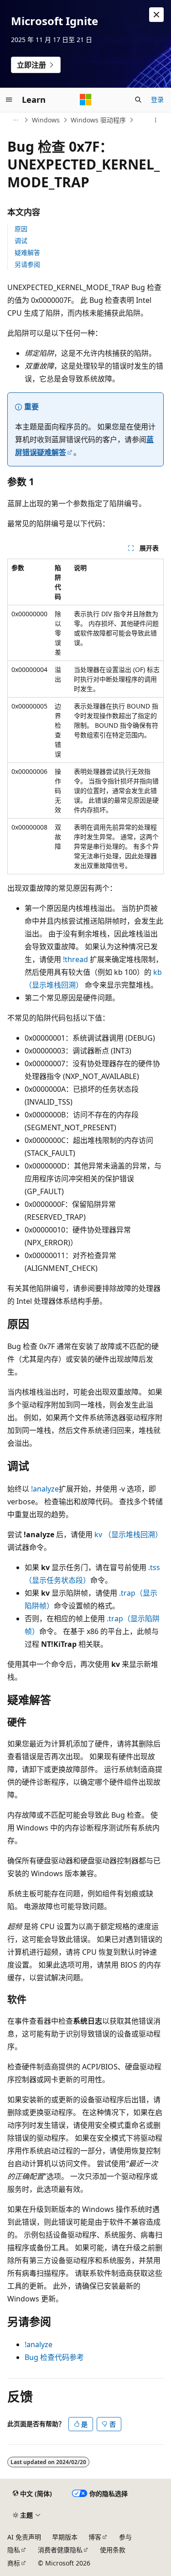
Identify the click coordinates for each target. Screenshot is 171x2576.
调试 (21, 241)
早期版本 (65, 2537)
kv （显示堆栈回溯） (128, 1534)
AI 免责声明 (24, 2537)
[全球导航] (9, 100)
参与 (125, 2537)
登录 (157, 99)
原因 (21, 229)
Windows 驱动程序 (98, 120)
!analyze (44, 1489)
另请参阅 (27, 264)
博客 (95, 2537)
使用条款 (113, 2550)
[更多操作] (156, 120)
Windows (46, 120)
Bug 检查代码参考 (54, 2357)
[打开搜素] (138, 100)
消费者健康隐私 (60, 2550)
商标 (14, 2563)
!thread (75, 959)
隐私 (14, 2550)
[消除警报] (156, 15)
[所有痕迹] (15, 120)
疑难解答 (27, 252)
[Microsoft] (86, 100)
